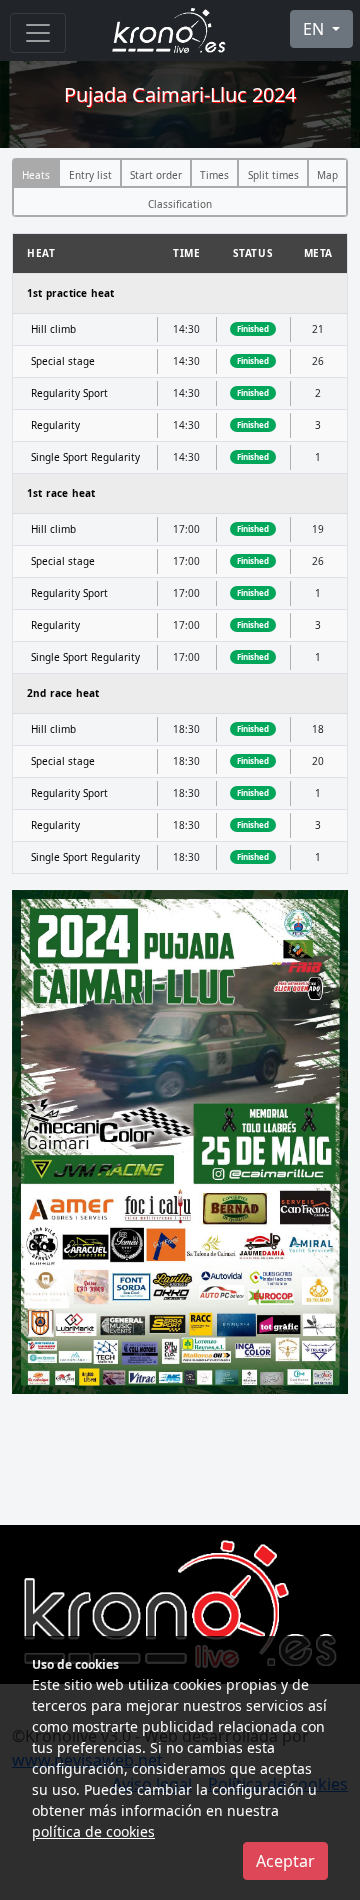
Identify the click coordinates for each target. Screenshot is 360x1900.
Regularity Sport (69, 393)
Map (327, 175)
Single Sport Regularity (85, 457)
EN (315, 29)
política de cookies (93, 1831)
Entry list (90, 175)
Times (214, 175)
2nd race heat (63, 693)
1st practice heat (70, 293)
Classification (180, 204)
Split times (273, 175)
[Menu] (38, 33)
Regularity (55, 425)
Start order (156, 175)
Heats (36, 175)
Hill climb (53, 329)
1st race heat (61, 493)
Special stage (63, 361)
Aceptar (285, 1861)
